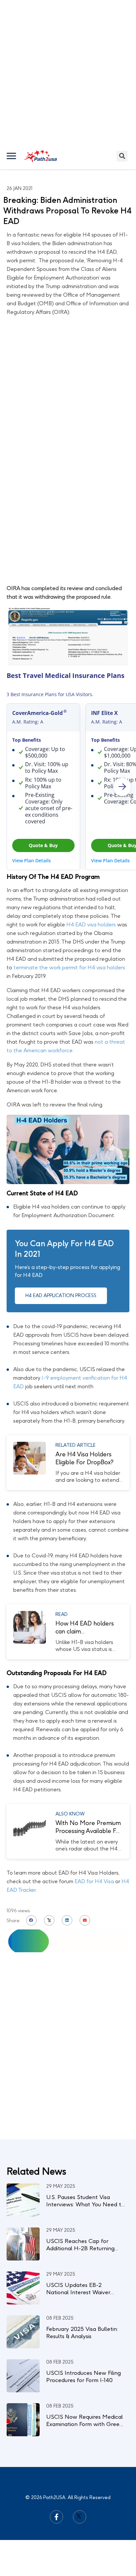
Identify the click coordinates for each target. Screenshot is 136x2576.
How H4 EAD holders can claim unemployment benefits (85, 1628)
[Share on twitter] (49, 1921)
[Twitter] (80, 2517)
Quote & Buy (43, 845)
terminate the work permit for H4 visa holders (69, 968)
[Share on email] (85, 1921)
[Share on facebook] (31, 1921)
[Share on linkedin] (67, 1921)
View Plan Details (32, 860)
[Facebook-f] (56, 2517)
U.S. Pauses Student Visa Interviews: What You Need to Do (85, 2204)
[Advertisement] (68, 71)
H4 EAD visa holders (91, 925)
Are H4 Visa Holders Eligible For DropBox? (85, 1458)
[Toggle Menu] (12, 156)
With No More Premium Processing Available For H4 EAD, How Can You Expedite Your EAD (89, 1827)
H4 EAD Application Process (61, 1296)
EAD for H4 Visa (94, 1881)
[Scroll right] (122, 787)
